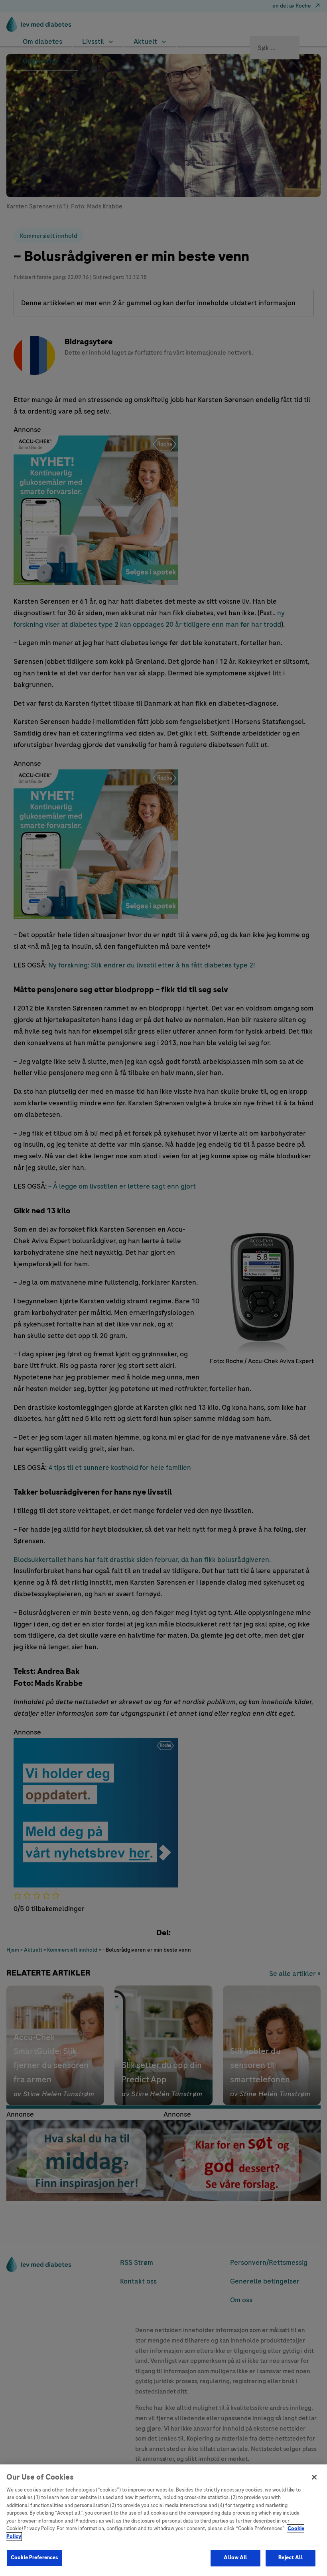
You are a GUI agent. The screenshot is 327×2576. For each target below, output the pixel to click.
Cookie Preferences (34, 2558)
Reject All (290, 2558)
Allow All (235, 2558)
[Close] (314, 2477)
